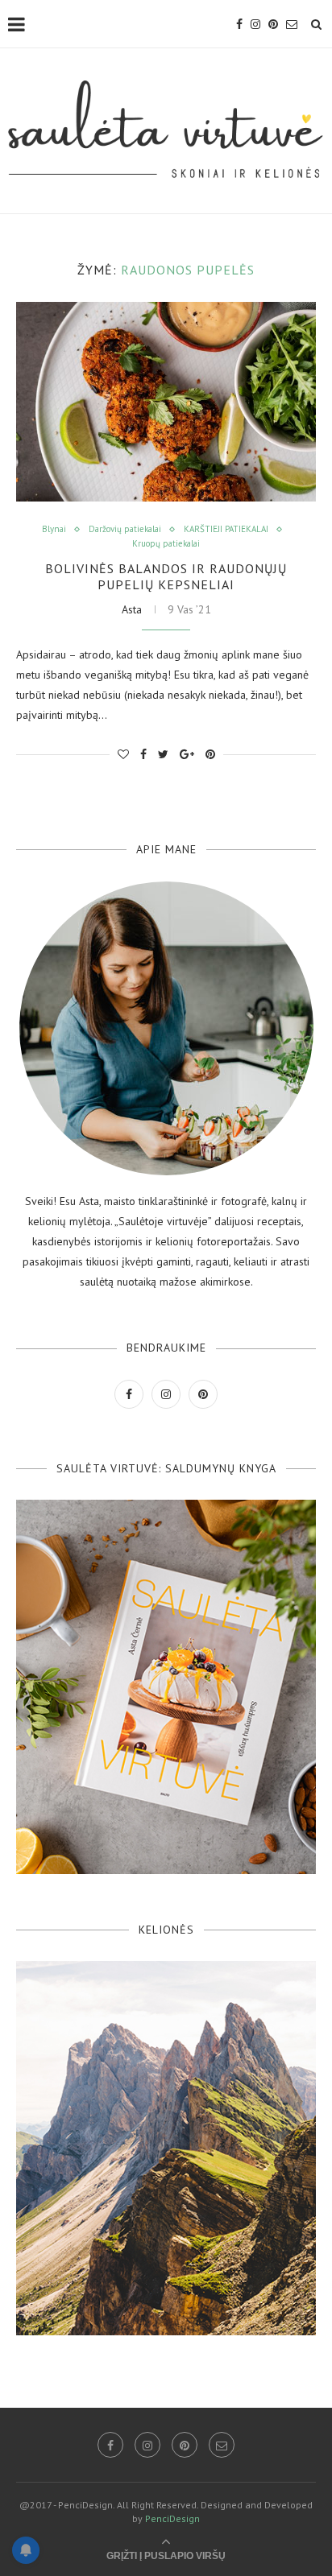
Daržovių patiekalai (125, 529)
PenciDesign (172, 2518)
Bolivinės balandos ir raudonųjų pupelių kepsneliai (166, 576)
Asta (132, 609)
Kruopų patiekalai (166, 544)
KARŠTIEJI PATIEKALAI (226, 529)
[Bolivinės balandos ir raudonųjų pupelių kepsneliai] (166, 402)
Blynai (54, 529)
